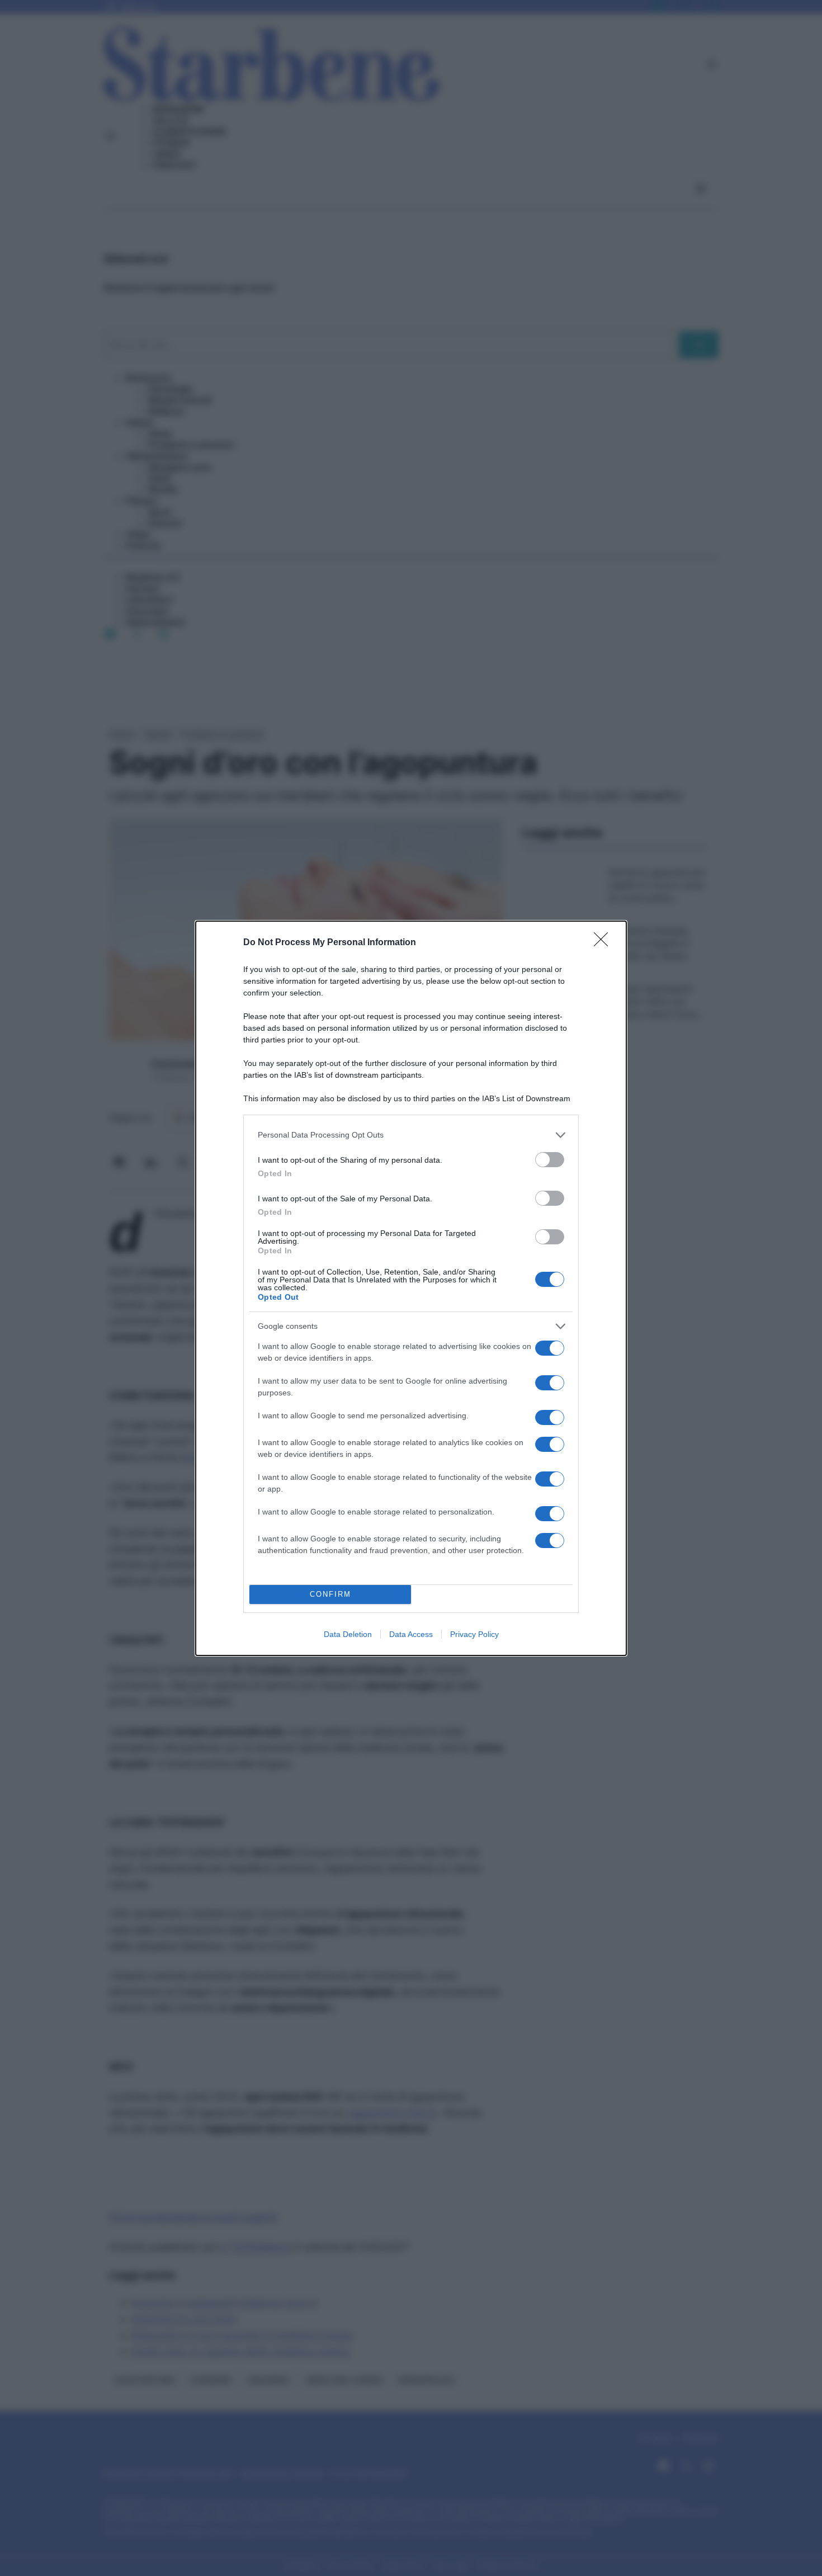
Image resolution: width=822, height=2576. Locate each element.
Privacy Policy (474, 1634)
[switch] (550, 1160)
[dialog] (411, 1288)
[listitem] (411, 1135)
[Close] (604, 943)
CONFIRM (330, 1594)
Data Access (411, 1634)
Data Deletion (348, 1634)
